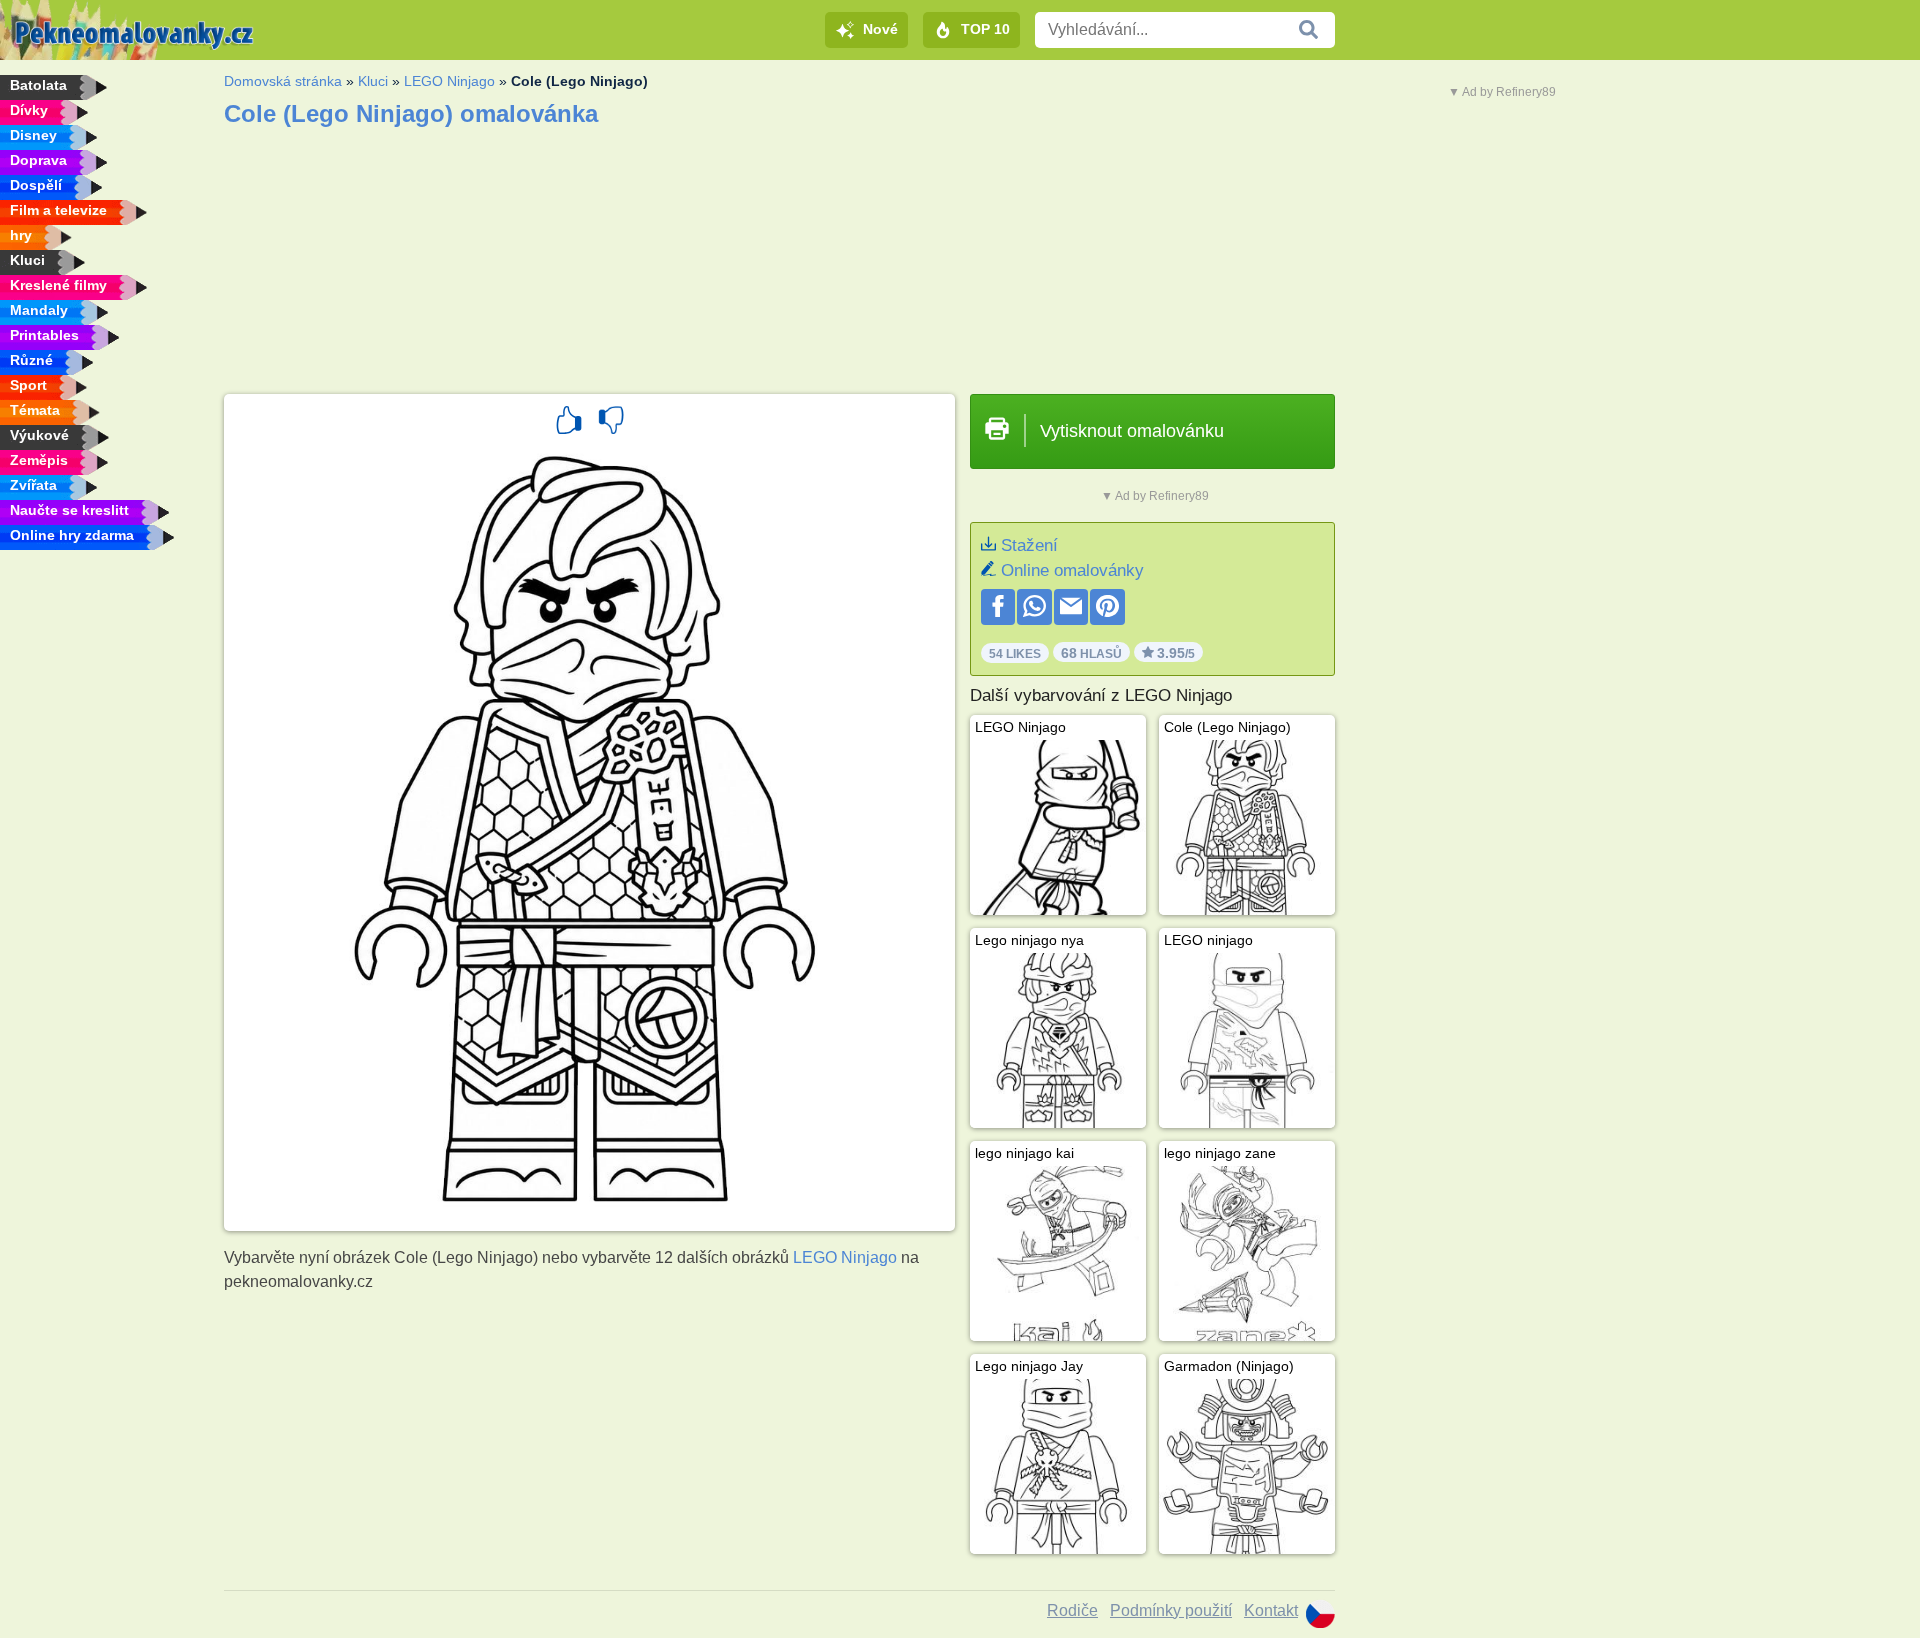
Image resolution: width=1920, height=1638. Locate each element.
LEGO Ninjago (449, 81)
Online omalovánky (1072, 570)
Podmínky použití (1171, 1610)
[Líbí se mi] (569, 423)
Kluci (373, 81)
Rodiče (1072, 1610)
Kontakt (1271, 1610)
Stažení (1029, 545)
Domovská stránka (283, 81)
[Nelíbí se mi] (611, 423)
